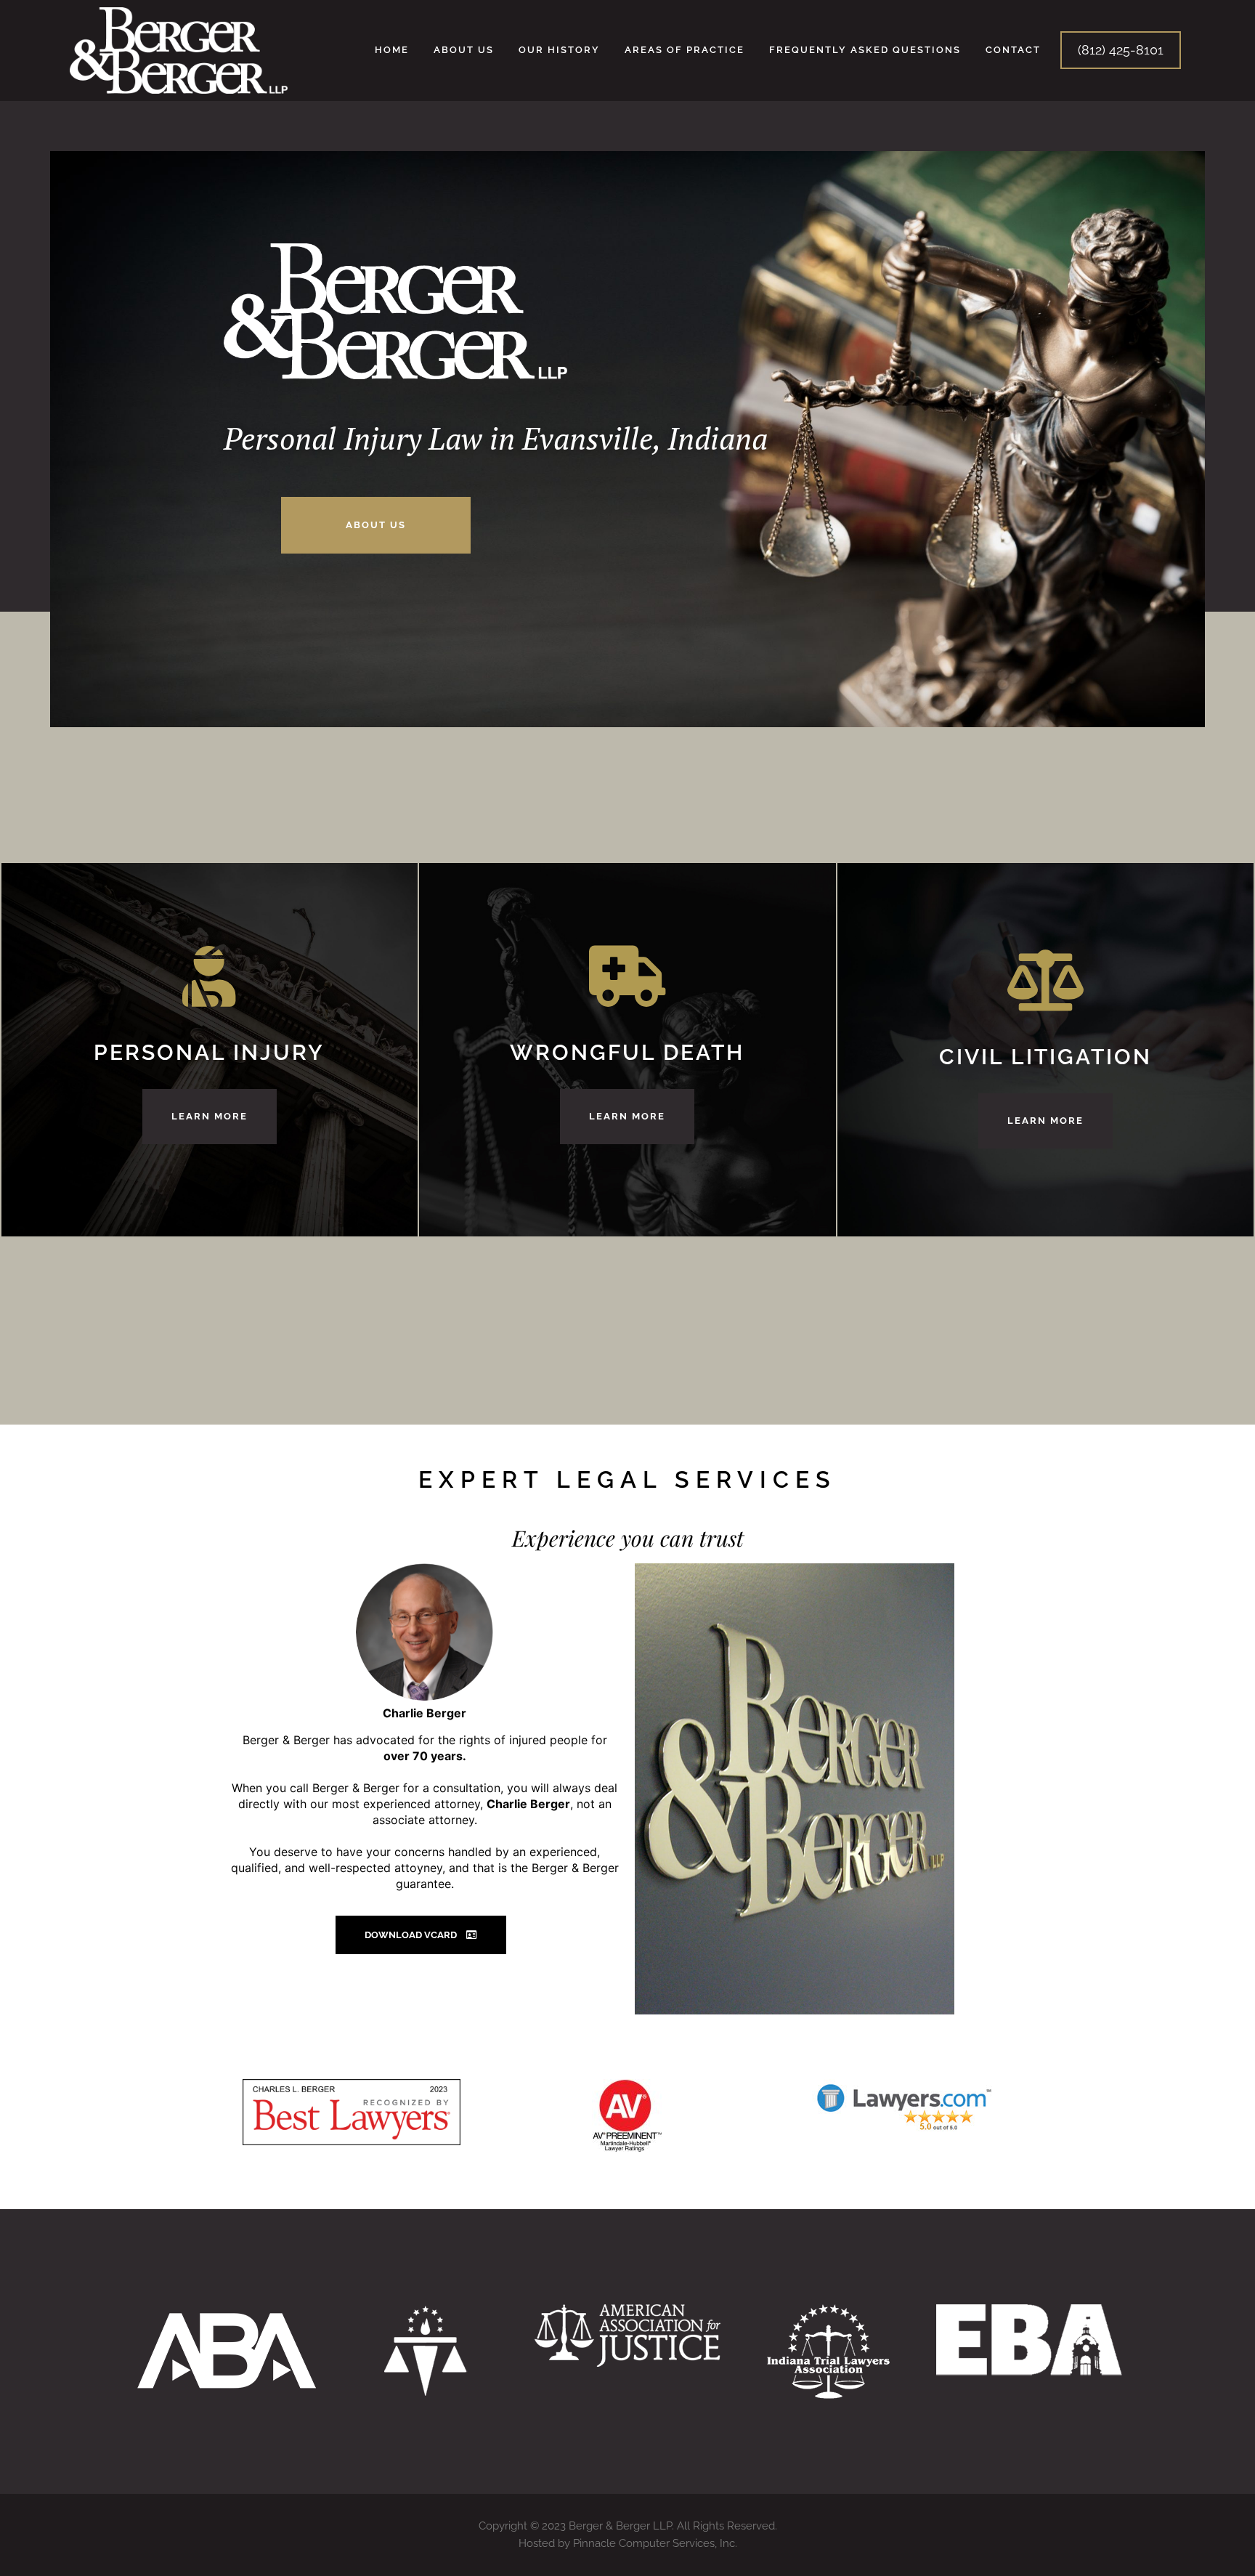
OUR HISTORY (559, 50)
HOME (392, 50)
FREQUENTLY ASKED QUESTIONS (865, 50)
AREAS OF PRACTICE (685, 50)
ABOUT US (464, 50)
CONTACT (1013, 50)
